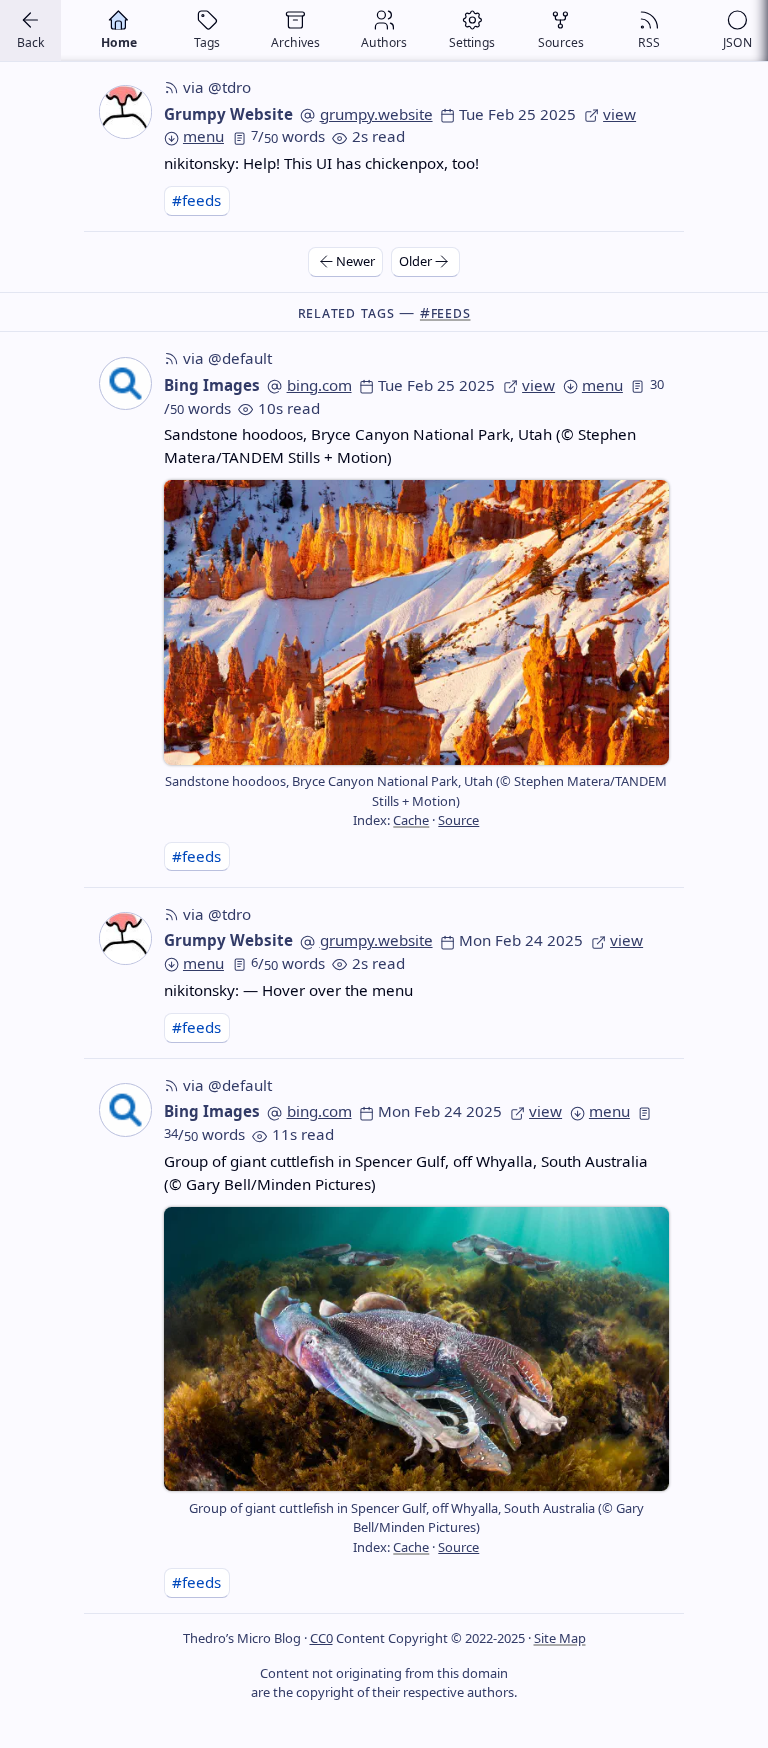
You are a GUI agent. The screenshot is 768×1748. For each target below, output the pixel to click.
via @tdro (217, 87)
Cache (411, 820)
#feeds (196, 200)
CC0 (321, 1638)
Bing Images (212, 385)
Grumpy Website (228, 114)
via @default (227, 358)
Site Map (560, 1638)
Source (458, 820)
